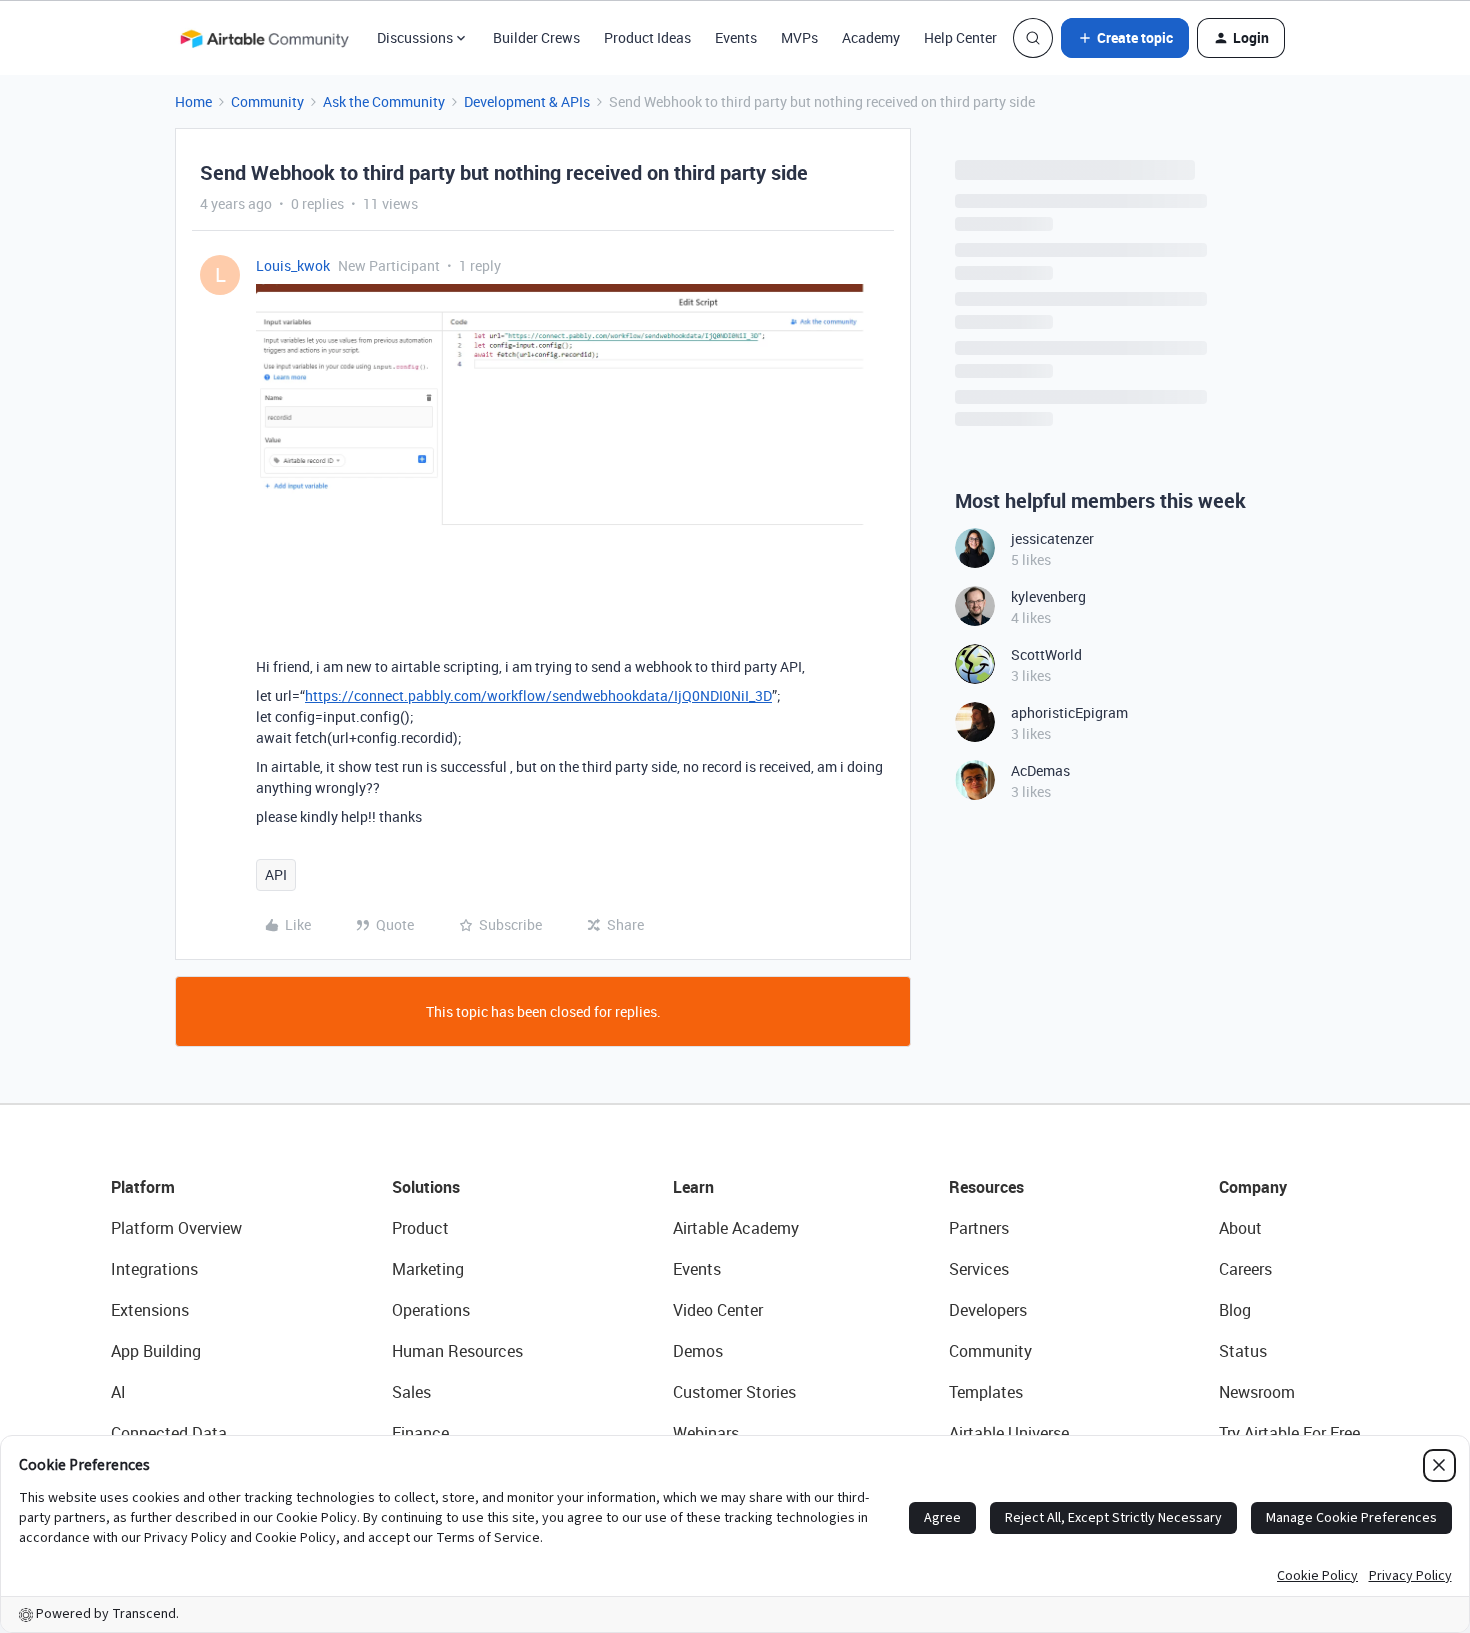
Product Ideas (647, 37)
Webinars (706, 1433)
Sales (411, 1392)
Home (193, 101)
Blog (1235, 1310)
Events (736, 37)
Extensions (150, 1310)
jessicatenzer (1052, 538)
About (1240, 1228)
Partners (979, 1228)
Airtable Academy (736, 1228)
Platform (143, 1187)
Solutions (426, 1187)
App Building (156, 1351)
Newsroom (1257, 1392)
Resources (986, 1187)
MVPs (799, 37)
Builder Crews (536, 37)
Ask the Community (384, 101)
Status (1243, 1351)
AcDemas (1040, 770)
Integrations (154, 1269)
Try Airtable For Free (1289, 1433)
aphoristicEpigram (1069, 712)
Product (420, 1228)
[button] (1125, 38)
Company (1253, 1187)
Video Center (718, 1310)
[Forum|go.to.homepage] (264, 38)
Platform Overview (176, 1228)
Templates (986, 1392)
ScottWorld (1046, 654)
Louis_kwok (293, 265)
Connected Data (169, 1433)
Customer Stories (734, 1392)
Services (979, 1269)
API (276, 874)
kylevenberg (1048, 596)
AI (118, 1392)
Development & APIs (527, 101)
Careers (1245, 1269)
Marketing (428, 1269)
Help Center (960, 37)
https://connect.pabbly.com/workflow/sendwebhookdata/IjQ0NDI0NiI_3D (538, 695)
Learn (693, 1187)
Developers (988, 1310)
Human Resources (457, 1351)
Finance (420, 1433)
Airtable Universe (1009, 1433)
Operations (431, 1310)
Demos (698, 1351)
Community (267, 101)
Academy (871, 37)
